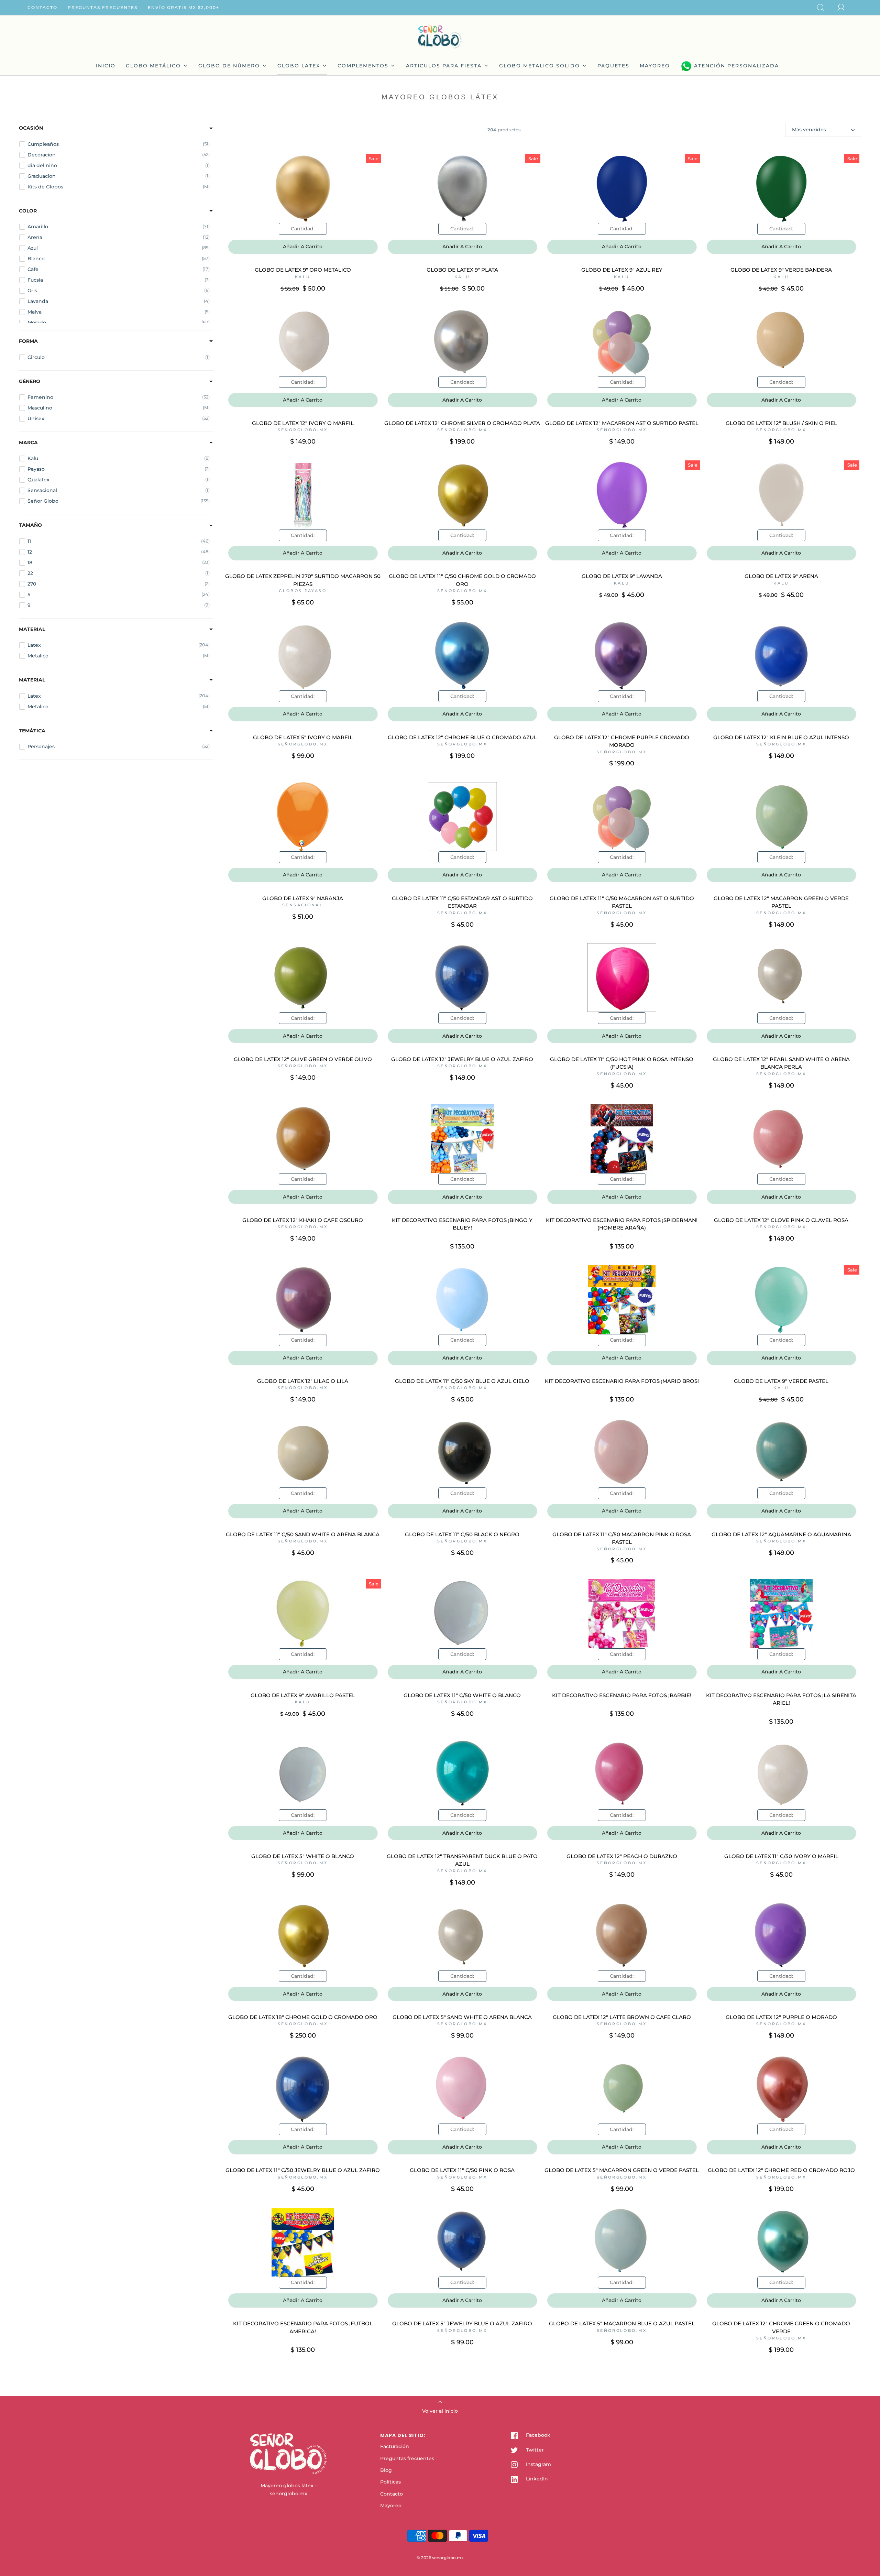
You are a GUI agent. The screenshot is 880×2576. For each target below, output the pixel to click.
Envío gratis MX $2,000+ (184, 7)
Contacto (42, 7)
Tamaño (30, 525)
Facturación (395, 2446)
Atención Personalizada (736, 66)
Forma (28, 341)
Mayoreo (391, 2506)
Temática (32, 731)
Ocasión (31, 128)
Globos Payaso (303, 591)
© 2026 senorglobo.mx (440, 2558)
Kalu (303, 277)
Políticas (390, 2482)
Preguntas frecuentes (103, 7)
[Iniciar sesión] (845, 8)
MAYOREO (655, 66)
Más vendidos (809, 130)
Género (30, 381)
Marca (28, 443)
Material (32, 629)
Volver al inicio (440, 2411)
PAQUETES (613, 66)
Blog (386, 2470)
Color (28, 211)
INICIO (106, 66)
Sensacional (303, 905)
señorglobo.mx (303, 430)
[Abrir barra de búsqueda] (825, 8)
